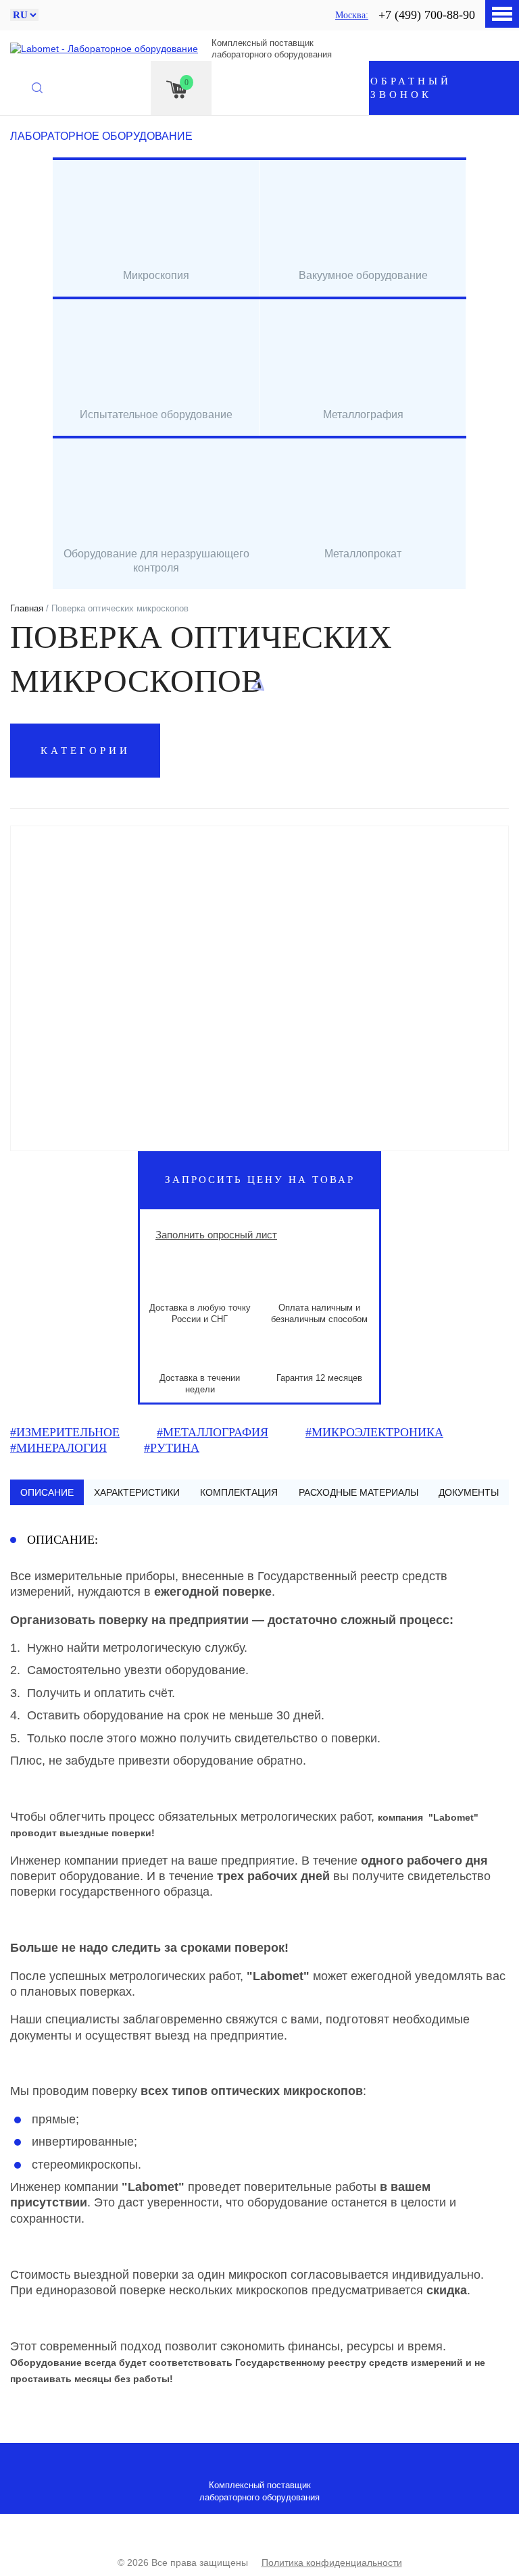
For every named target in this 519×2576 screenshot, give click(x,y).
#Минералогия (58, 1448)
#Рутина (172, 1448)
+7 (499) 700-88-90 (427, 15)
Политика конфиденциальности (332, 2562)
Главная (27, 608)
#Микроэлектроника (374, 1432)
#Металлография (213, 1432)
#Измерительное (65, 1432)
